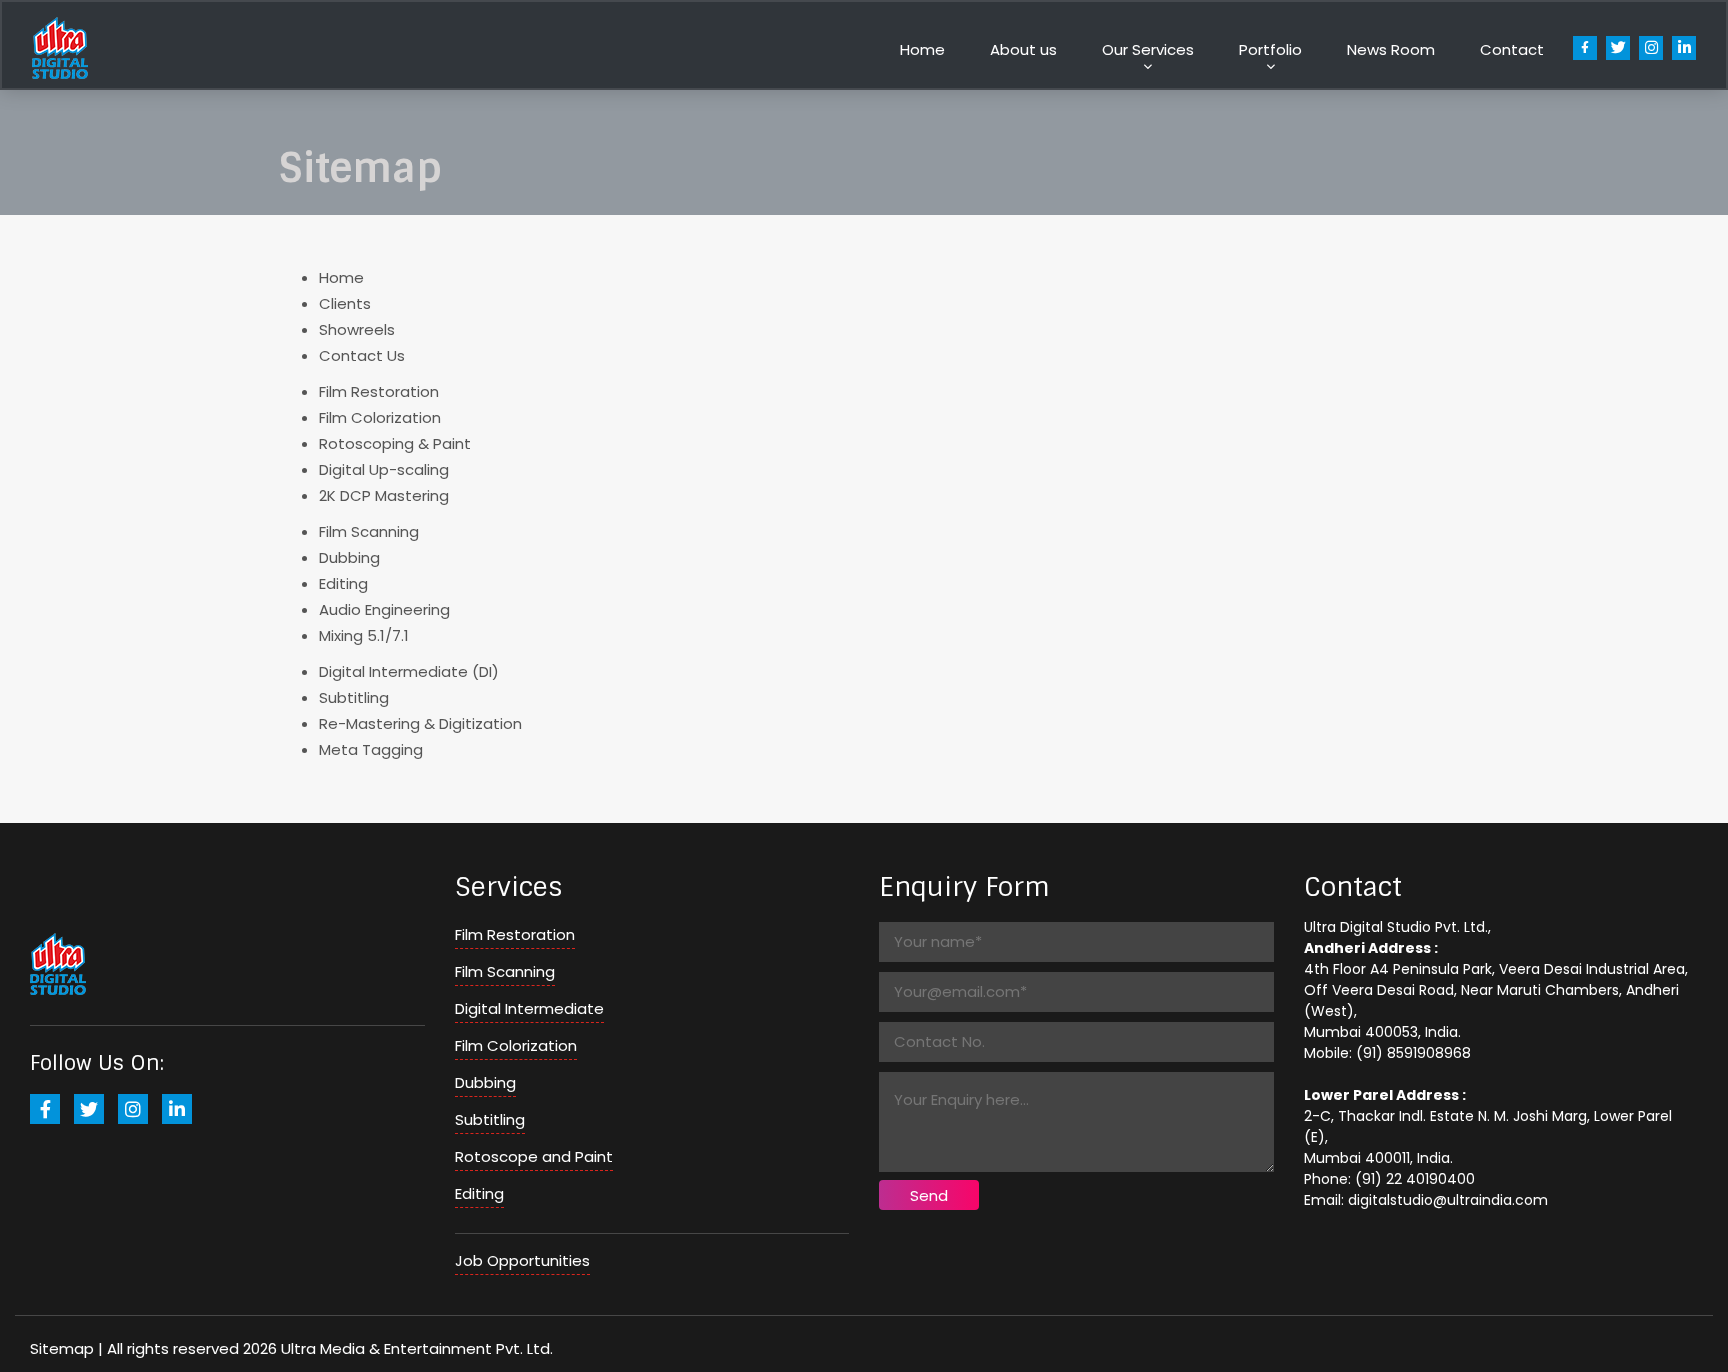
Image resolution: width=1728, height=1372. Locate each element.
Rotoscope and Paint (534, 1156)
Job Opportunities (522, 1260)
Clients (345, 303)
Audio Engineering (384, 609)
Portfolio (1270, 49)
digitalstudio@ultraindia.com (1448, 1200)
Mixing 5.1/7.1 (364, 635)
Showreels (357, 329)
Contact (1512, 49)
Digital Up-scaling (384, 469)
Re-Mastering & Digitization (420, 723)
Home (922, 49)
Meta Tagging (371, 749)
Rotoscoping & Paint (395, 443)
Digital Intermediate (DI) (409, 671)
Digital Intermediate (529, 1008)
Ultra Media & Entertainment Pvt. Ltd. (417, 1348)
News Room (1391, 49)
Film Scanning (369, 531)
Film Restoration (379, 391)
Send (929, 1195)
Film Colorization (380, 417)
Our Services (1148, 49)
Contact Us (362, 355)
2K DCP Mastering (384, 495)
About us (1023, 49)
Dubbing (349, 557)
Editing (343, 583)
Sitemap (62, 1348)
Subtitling (354, 697)
